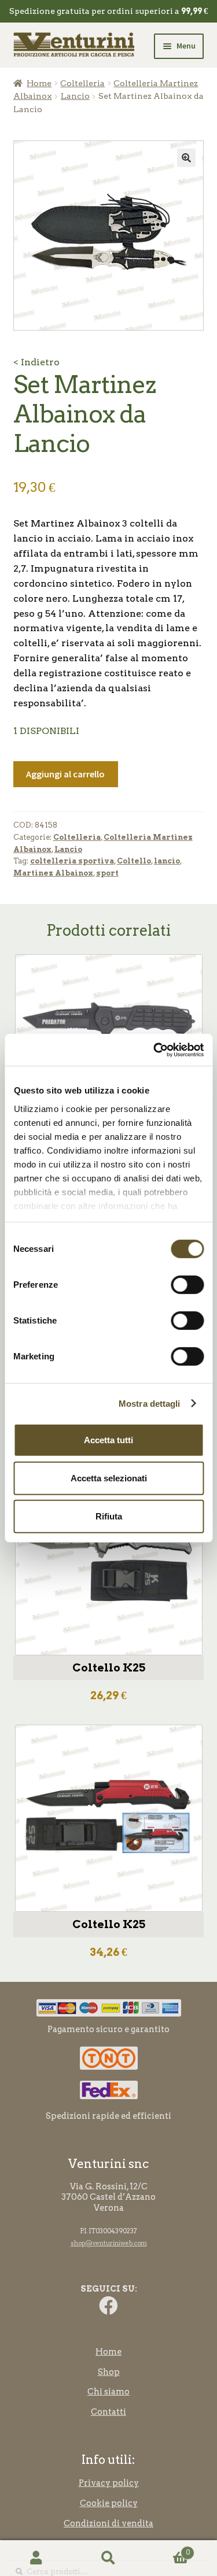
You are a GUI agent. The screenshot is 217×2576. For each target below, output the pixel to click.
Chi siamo (108, 2392)
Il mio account (36, 2558)
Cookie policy (109, 2503)
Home (39, 83)
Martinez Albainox (53, 873)
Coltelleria (82, 83)
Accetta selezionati (109, 1478)
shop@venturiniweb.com (109, 2243)
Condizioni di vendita (108, 2523)
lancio (167, 861)
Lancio (75, 96)
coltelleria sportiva (72, 861)
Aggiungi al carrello (65, 774)
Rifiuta (109, 1516)
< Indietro (36, 362)
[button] (186, 158)
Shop (109, 2372)
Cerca (108, 2558)
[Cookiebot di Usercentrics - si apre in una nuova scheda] (155, 1050)
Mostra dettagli (150, 1403)
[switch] (187, 1285)
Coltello (134, 861)
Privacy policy (109, 2483)
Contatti (108, 2412)
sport (107, 873)
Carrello (167, 2549)
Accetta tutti (108, 1440)
